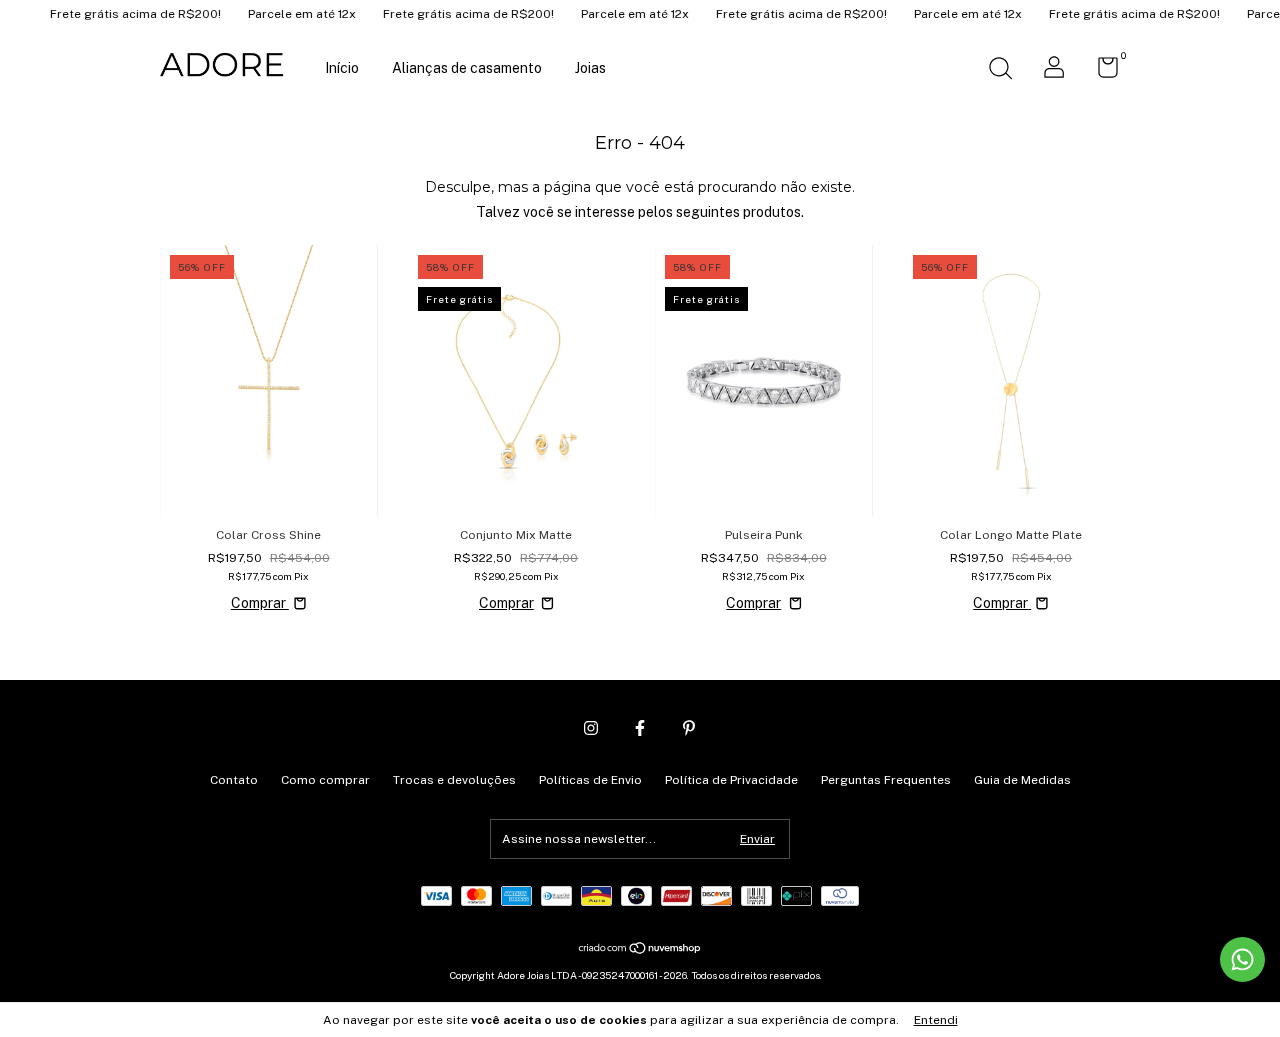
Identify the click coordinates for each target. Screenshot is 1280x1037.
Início (342, 68)
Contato (234, 780)
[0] (1100, 72)
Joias (590, 68)
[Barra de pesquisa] (1000, 71)
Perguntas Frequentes (886, 780)
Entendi (936, 1020)
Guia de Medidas (1022, 780)
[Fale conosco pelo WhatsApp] (1242, 959)
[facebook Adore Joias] (640, 728)
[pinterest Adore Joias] (689, 728)
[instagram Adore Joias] (591, 728)
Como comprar (325, 780)
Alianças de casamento (467, 68)
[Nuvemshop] (640, 950)
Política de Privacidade (731, 780)
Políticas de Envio (590, 780)
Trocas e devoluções (454, 780)
